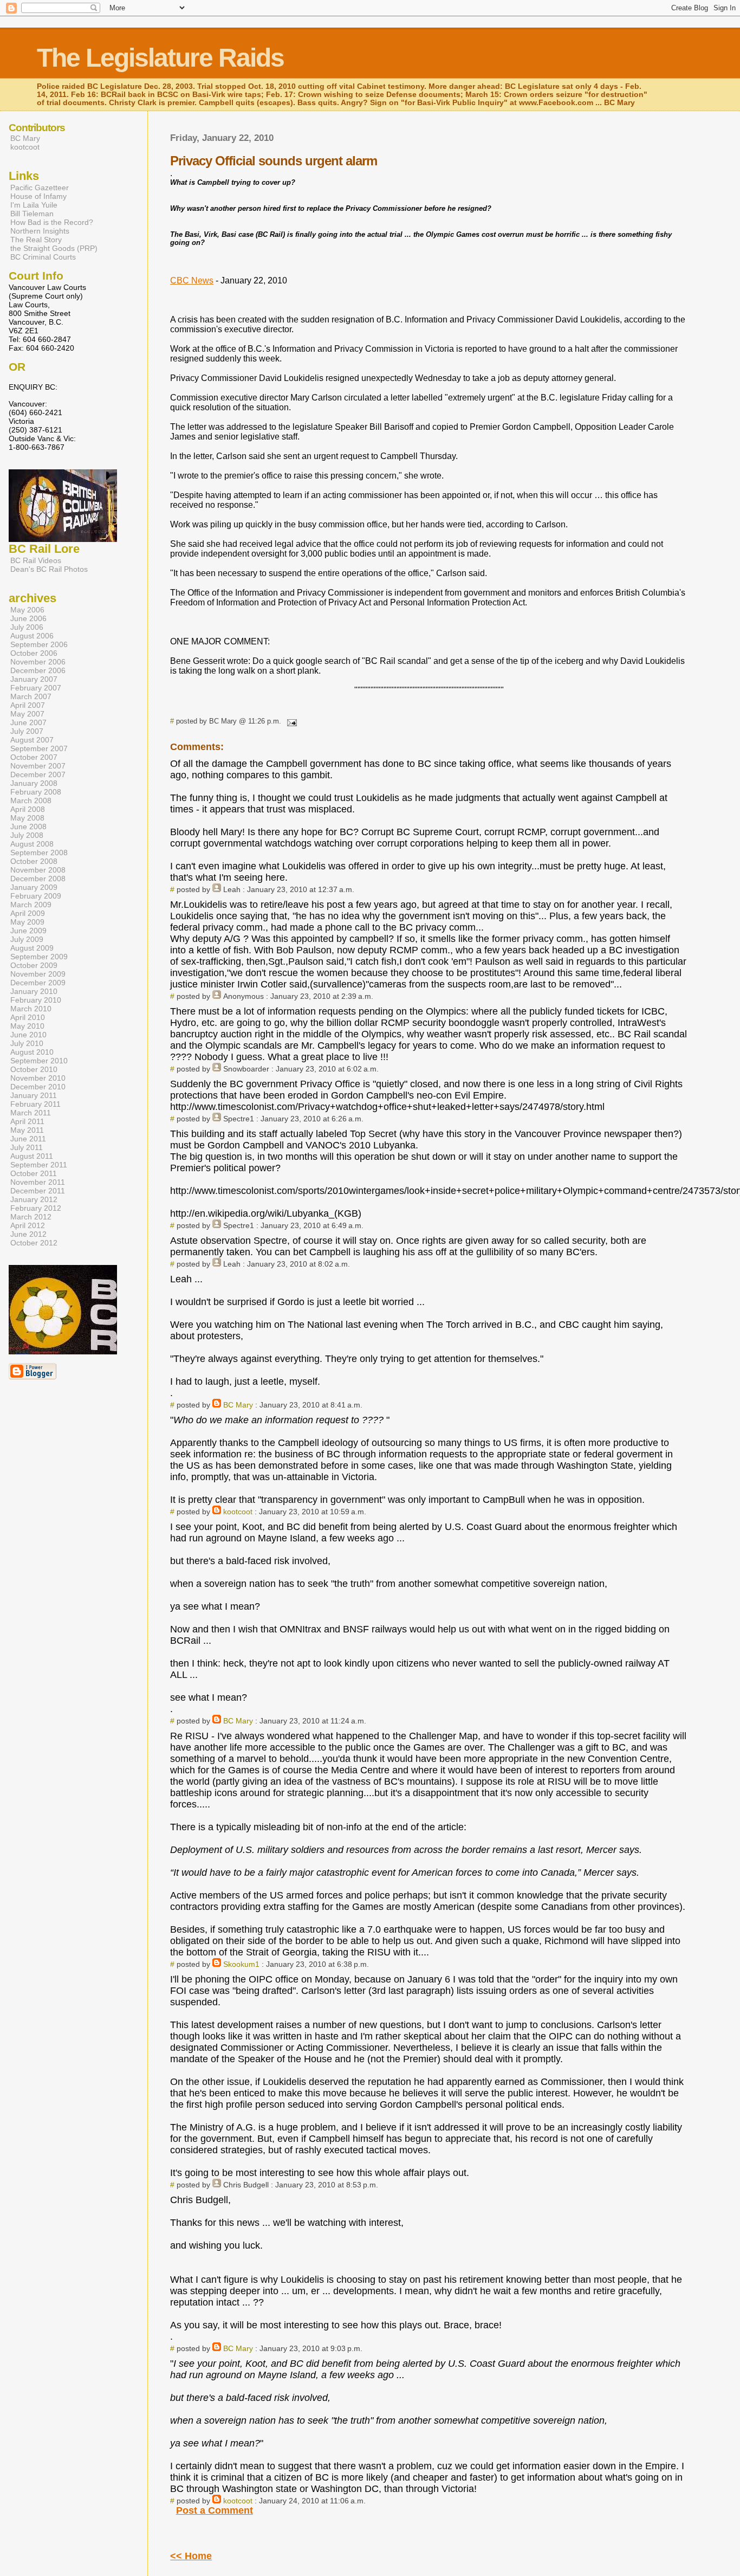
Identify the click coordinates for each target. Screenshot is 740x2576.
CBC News (192, 280)
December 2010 (38, 1087)
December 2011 (38, 1191)
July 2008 (27, 835)
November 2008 (38, 870)
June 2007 (28, 722)
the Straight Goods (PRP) (54, 248)
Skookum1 (241, 1964)
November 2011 (38, 1182)
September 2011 (39, 1165)
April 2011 (27, 1121)
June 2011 (28, 1139)
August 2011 (32, 1156)
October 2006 (34, 653)
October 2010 (34, 1069)
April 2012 (28, 1225)
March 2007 (31, 696)
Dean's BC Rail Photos (49, 569)
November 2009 (38, 974)
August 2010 (32, 1052)
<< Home (191, 2556)
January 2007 (34, 679)
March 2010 (31, 1009)
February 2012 (36, 1208)
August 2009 (32, 948)
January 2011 (34, 1095)
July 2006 (27, 627)
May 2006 (27, 610)
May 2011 (27, 1130)
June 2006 (28, 618)
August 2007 (32, 740)
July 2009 (27, 939)
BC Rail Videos (36, 560)
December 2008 (38, 879)
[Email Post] (290, 721)
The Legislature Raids (160, 58)
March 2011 (31, 1113)
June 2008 (28, 827)
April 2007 (28, 705)
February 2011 (35, 1104)
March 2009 (31, 905)
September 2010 (39, 1061)
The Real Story (36, 240)
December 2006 (38, 670)
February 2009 (36, 896)
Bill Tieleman (32, 214)
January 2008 (34, 783)
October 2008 (34, 861)
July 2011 (27, 1147)
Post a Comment (215, 2510)
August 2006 (32, 636)
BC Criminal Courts (43, 257)
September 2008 (39, 853)
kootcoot (238, 1512)
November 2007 (38, 766)
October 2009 (34, 965)
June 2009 (28, 931)
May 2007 (27, 714)
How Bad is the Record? (52, 222)
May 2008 (27, 818)
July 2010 (27, 1043)
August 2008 (32, 844)
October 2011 (34, 1173)
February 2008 (36, 792)
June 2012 (28, 1234)
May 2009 (27, 922)
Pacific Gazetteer (40, 188)
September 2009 (39, 957)
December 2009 (38, 983)
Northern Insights (40, 231)
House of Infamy (38, 196)
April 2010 (28, 1017)
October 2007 (34, 757)
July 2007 (27, 731)
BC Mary (238, 1405)
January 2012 (34, 1199)
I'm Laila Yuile (34, 205)
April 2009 (28, 913)
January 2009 (34, 887)
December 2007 (38, 774)
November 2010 (38, 1078)
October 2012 (34, 1243)
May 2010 (27, 1026)
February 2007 (36, 688)
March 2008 (31, 800)
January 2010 (34, 991)
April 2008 (28, 809)
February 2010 (36, 1000)
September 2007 (39, 748)
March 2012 (31, 1217)
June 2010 (28, 1035)
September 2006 (39, 644)
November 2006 (38, 662)
